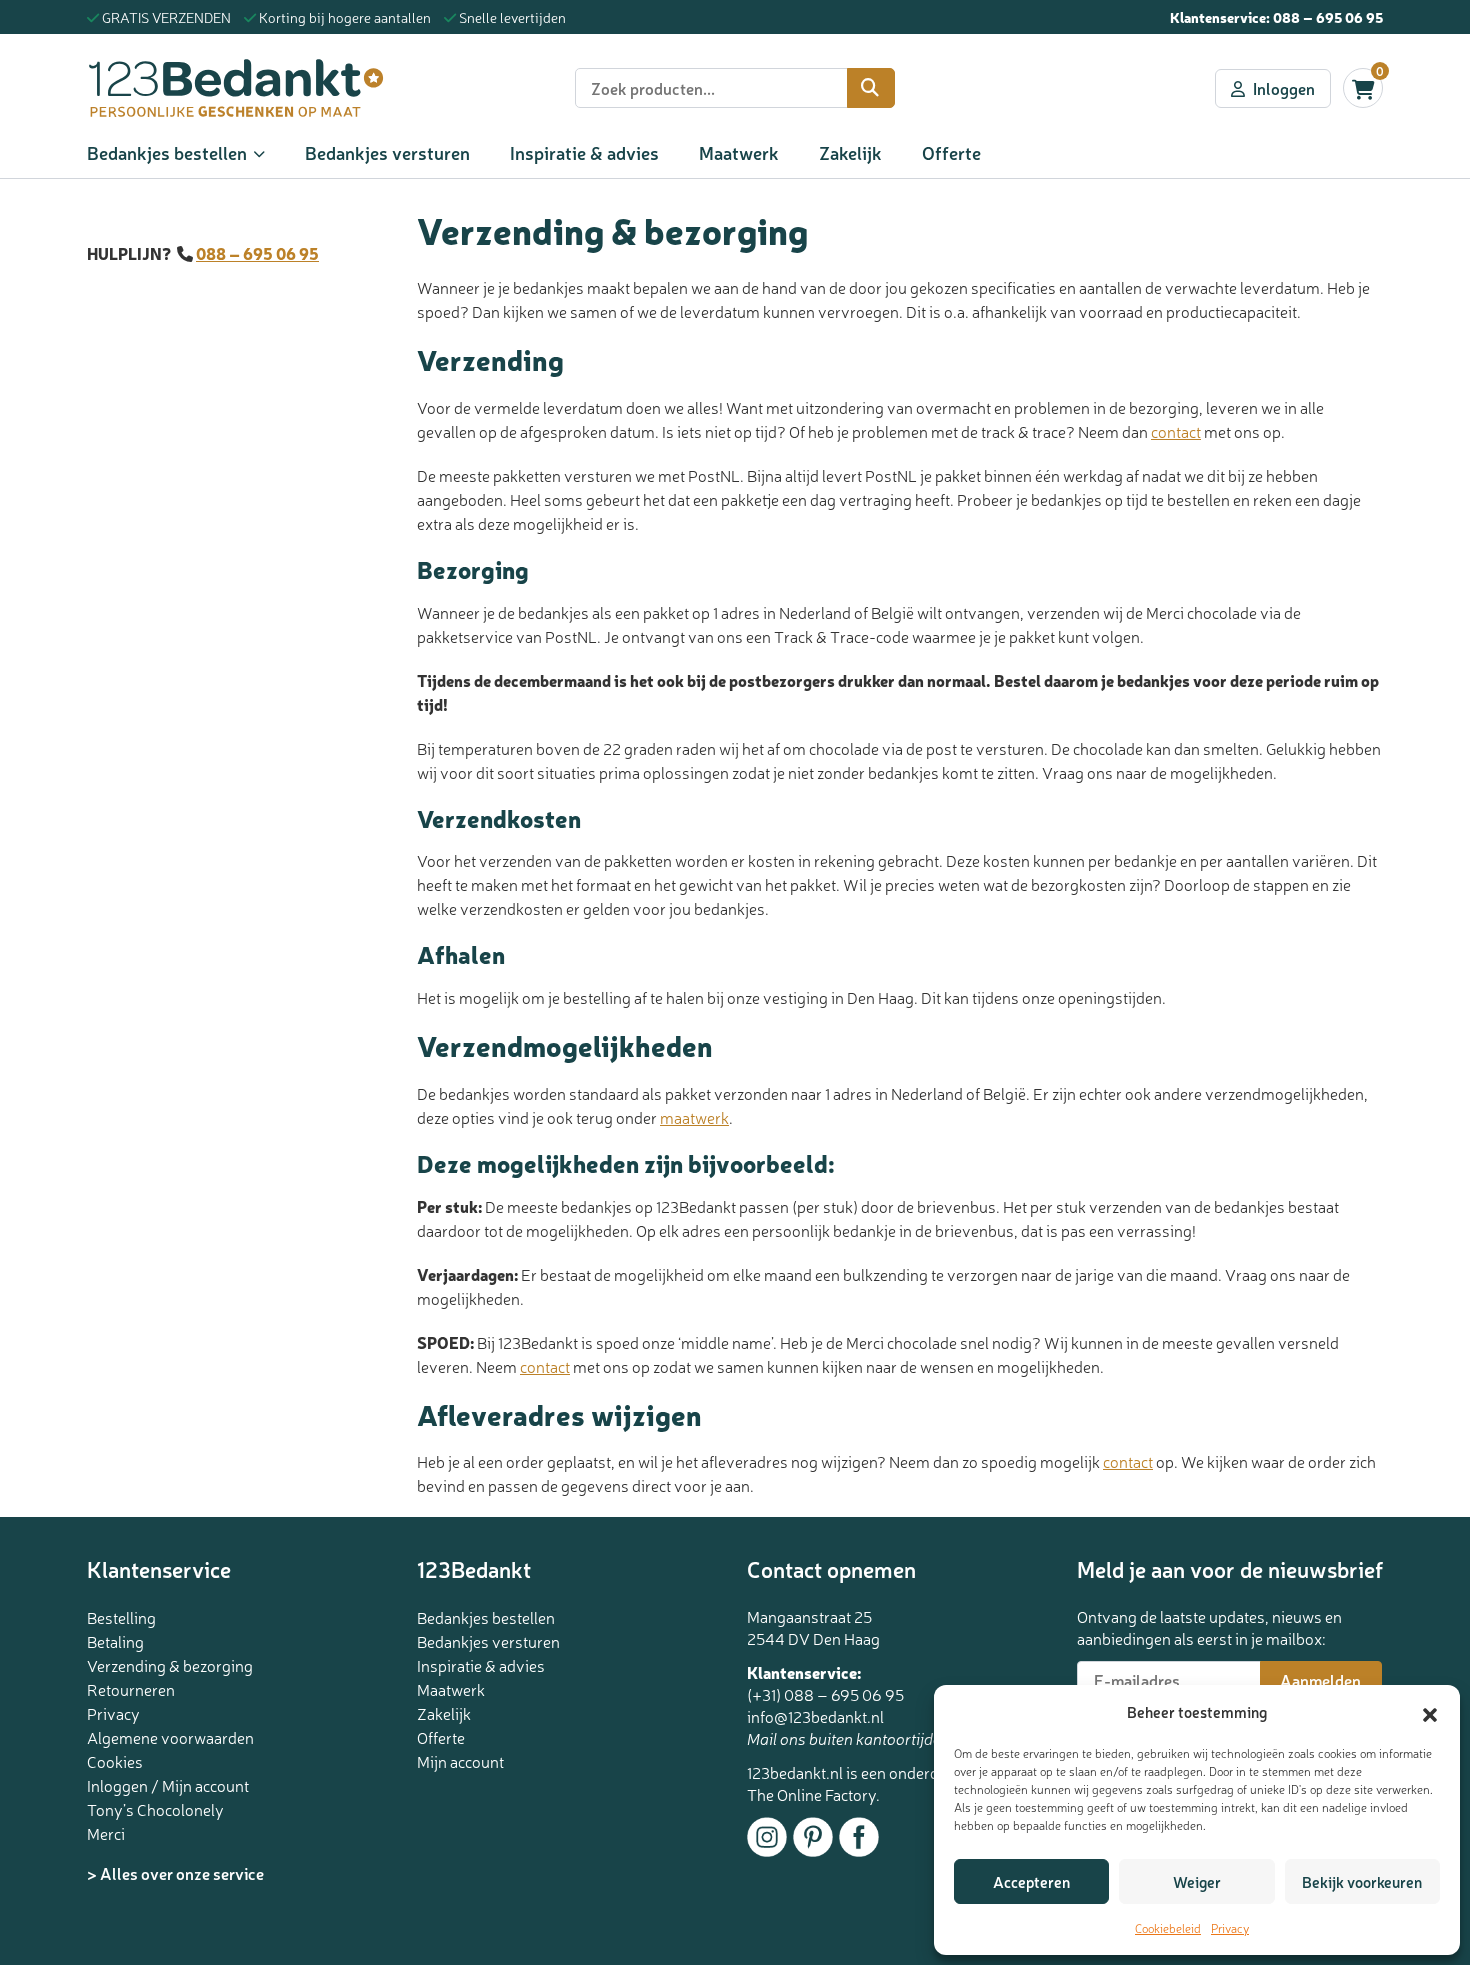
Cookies (115, 1761)
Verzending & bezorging (170, 1665)
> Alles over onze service (175, 1873)
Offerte (951, 152)
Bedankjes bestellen (167, 152)
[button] (1430, 1712)
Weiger (1197, 1881)
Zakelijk (850, 152)
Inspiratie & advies (584, 152)
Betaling (115, 1641)
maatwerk (694, 1117)
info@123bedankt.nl (815, 1716)
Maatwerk (739, 152)
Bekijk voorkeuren (1362, 1881)
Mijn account (460, 1761)
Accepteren (1031, 1881)
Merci (106, 1833)
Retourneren (131, 1689)
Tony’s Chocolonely (155, 1809)
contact (1176, 431)
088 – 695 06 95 (1328, 17)
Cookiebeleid (1168, 1928)
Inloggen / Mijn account (168, 1785)
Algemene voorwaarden (170, 1737)
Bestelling (121, 1617)
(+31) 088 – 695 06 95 (825, 1694)
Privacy (1230, 1928)
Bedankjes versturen (387, 152)
